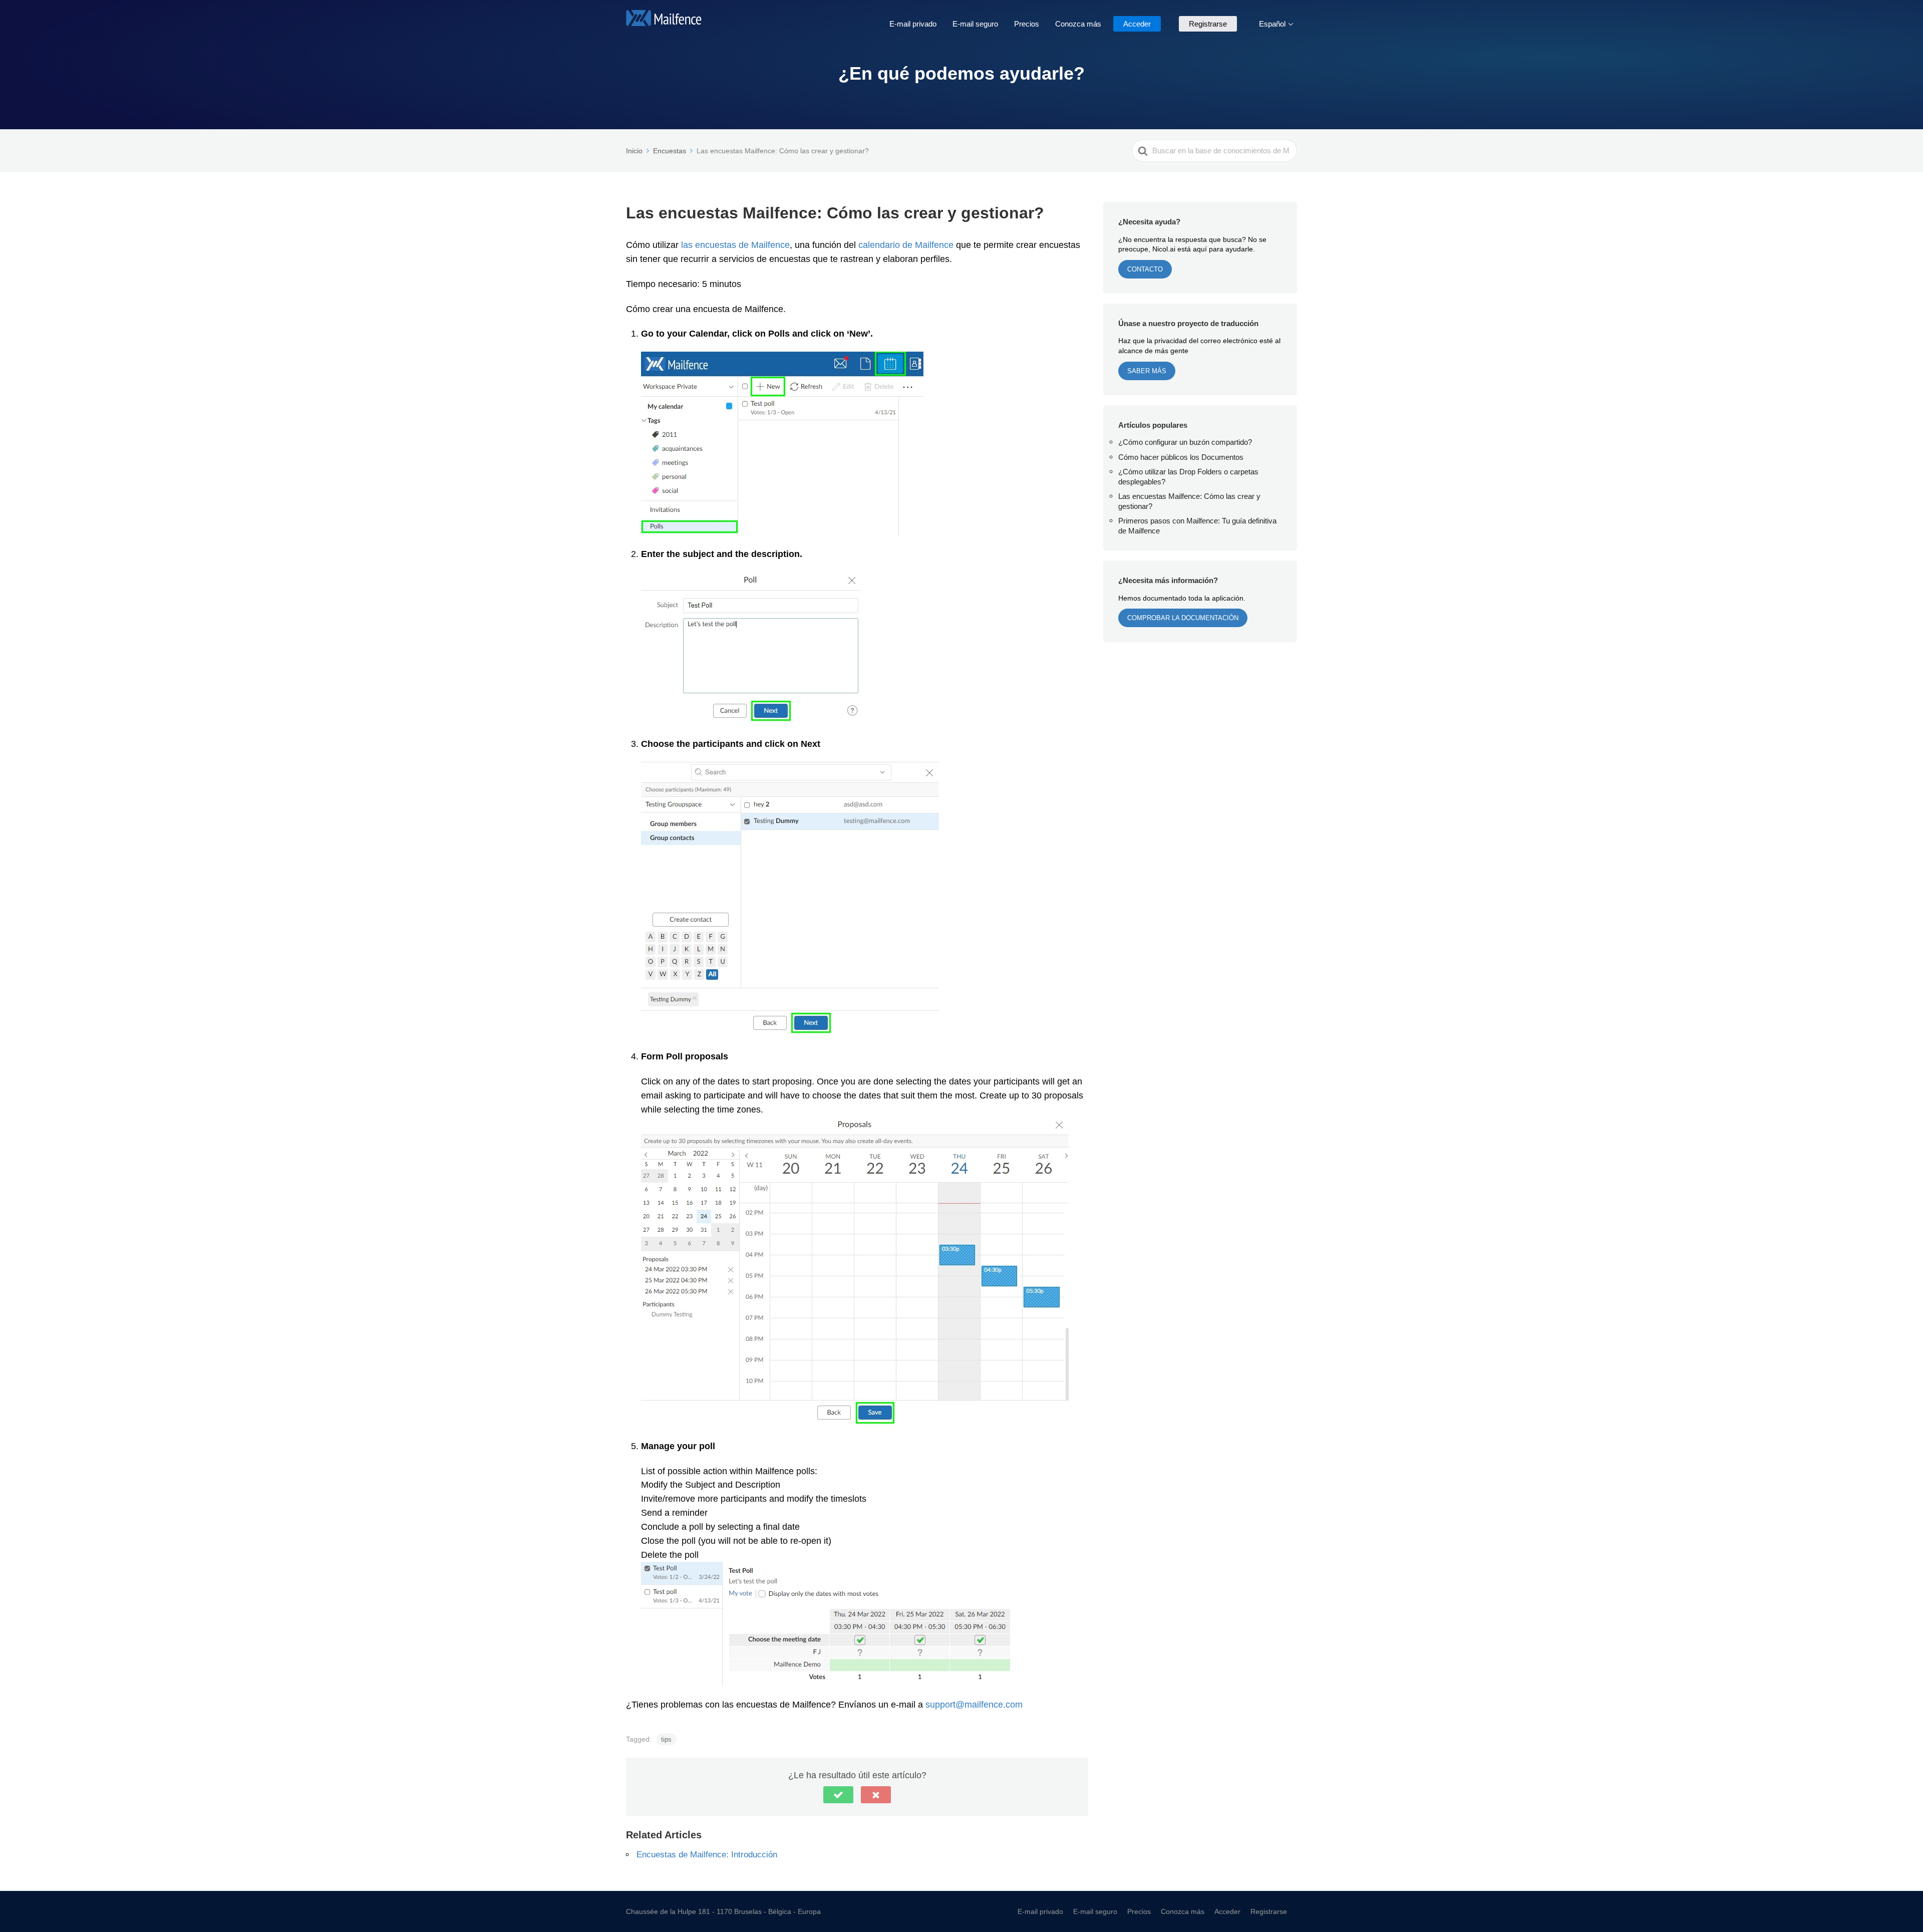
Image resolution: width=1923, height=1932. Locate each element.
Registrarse (1208, 24)
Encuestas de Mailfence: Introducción (707, 1854)
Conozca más (1078, 24)
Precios (1027, 24)
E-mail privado (913, 24)
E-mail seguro (975, 24)
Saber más (1147, 371)
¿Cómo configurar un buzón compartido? (1185, 442)
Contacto (1145, 269)
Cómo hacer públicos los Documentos (1181, 457)
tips (666, 1739)
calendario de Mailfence (906, 244)
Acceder (1137, 24)
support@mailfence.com (974, 1704)
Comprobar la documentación (1183, 618)
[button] (838, 1795)
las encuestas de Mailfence (735, 244)
